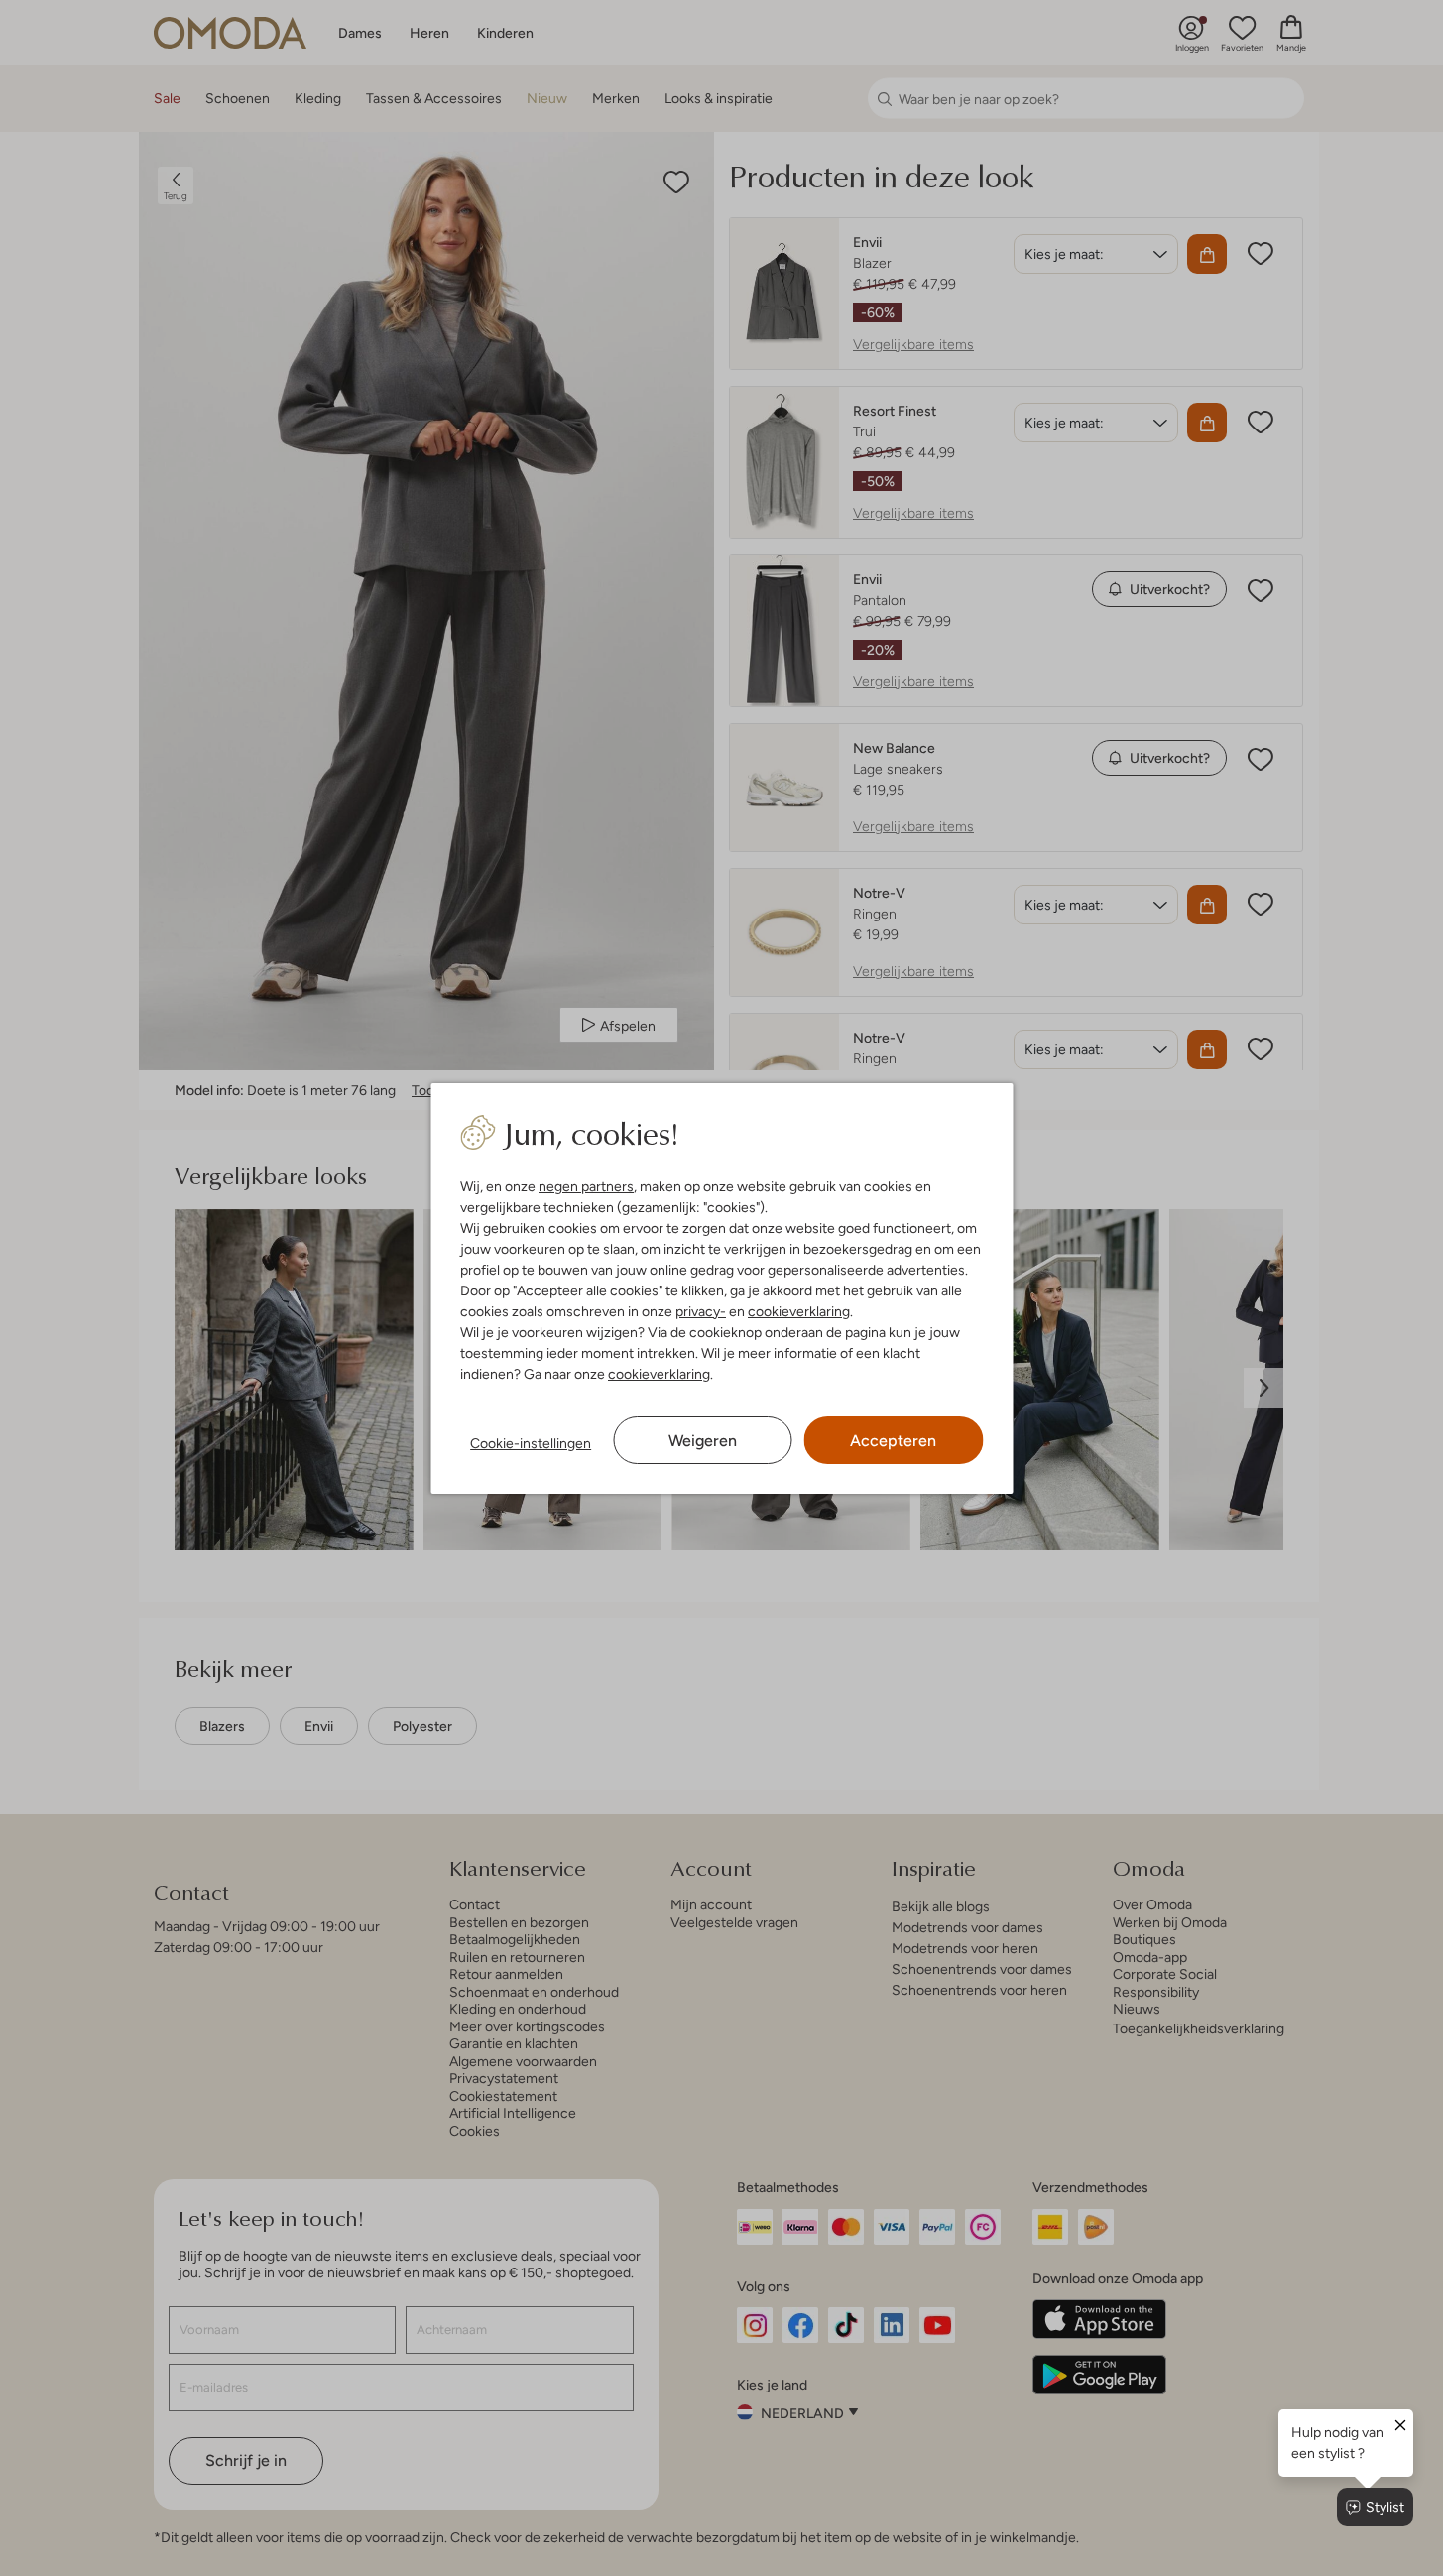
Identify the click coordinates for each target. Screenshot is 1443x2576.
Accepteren (893, 1441)
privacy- (701, 1311)
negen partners (586, 1186)
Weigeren (703, 1441)
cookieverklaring (799, 1311)
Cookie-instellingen (531, 1443)
